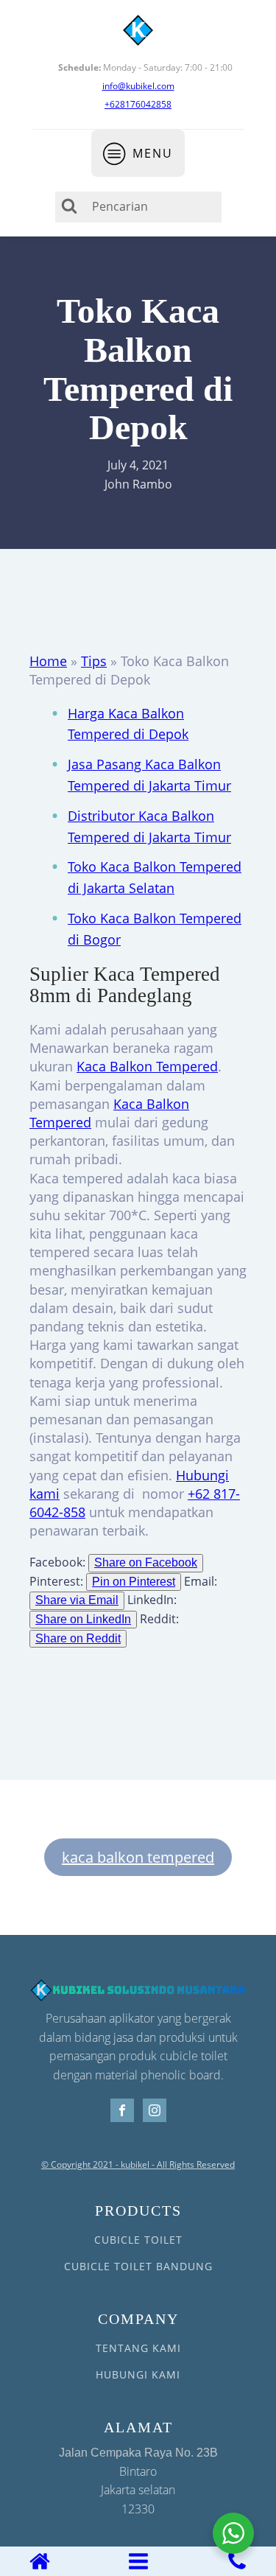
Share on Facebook (146, 1562)
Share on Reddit (78, 1638)
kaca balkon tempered (138, 1857)
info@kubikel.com (138, 86)
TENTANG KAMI (138, 2348)
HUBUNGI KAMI (138, 2374)
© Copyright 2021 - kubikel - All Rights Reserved (138, 2165)
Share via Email (77, 1600)
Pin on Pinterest (134, 1582)
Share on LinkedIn (83, 1619)
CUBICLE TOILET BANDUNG (138, 2266)
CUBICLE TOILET (138, 2240)
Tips (94, 661)
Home (48, 661)
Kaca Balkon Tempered (147, 1066)
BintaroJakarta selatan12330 (138, 2482)
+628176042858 (138, 104)
